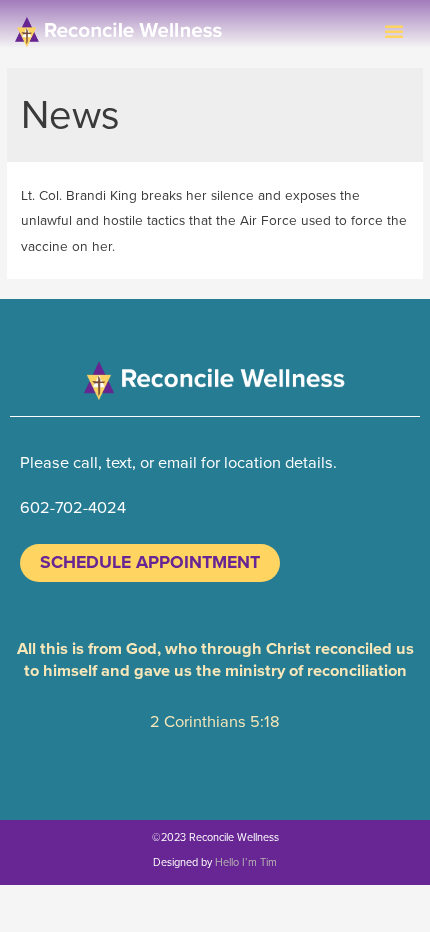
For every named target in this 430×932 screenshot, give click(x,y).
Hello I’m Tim (246, 862)
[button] (394, 31)
